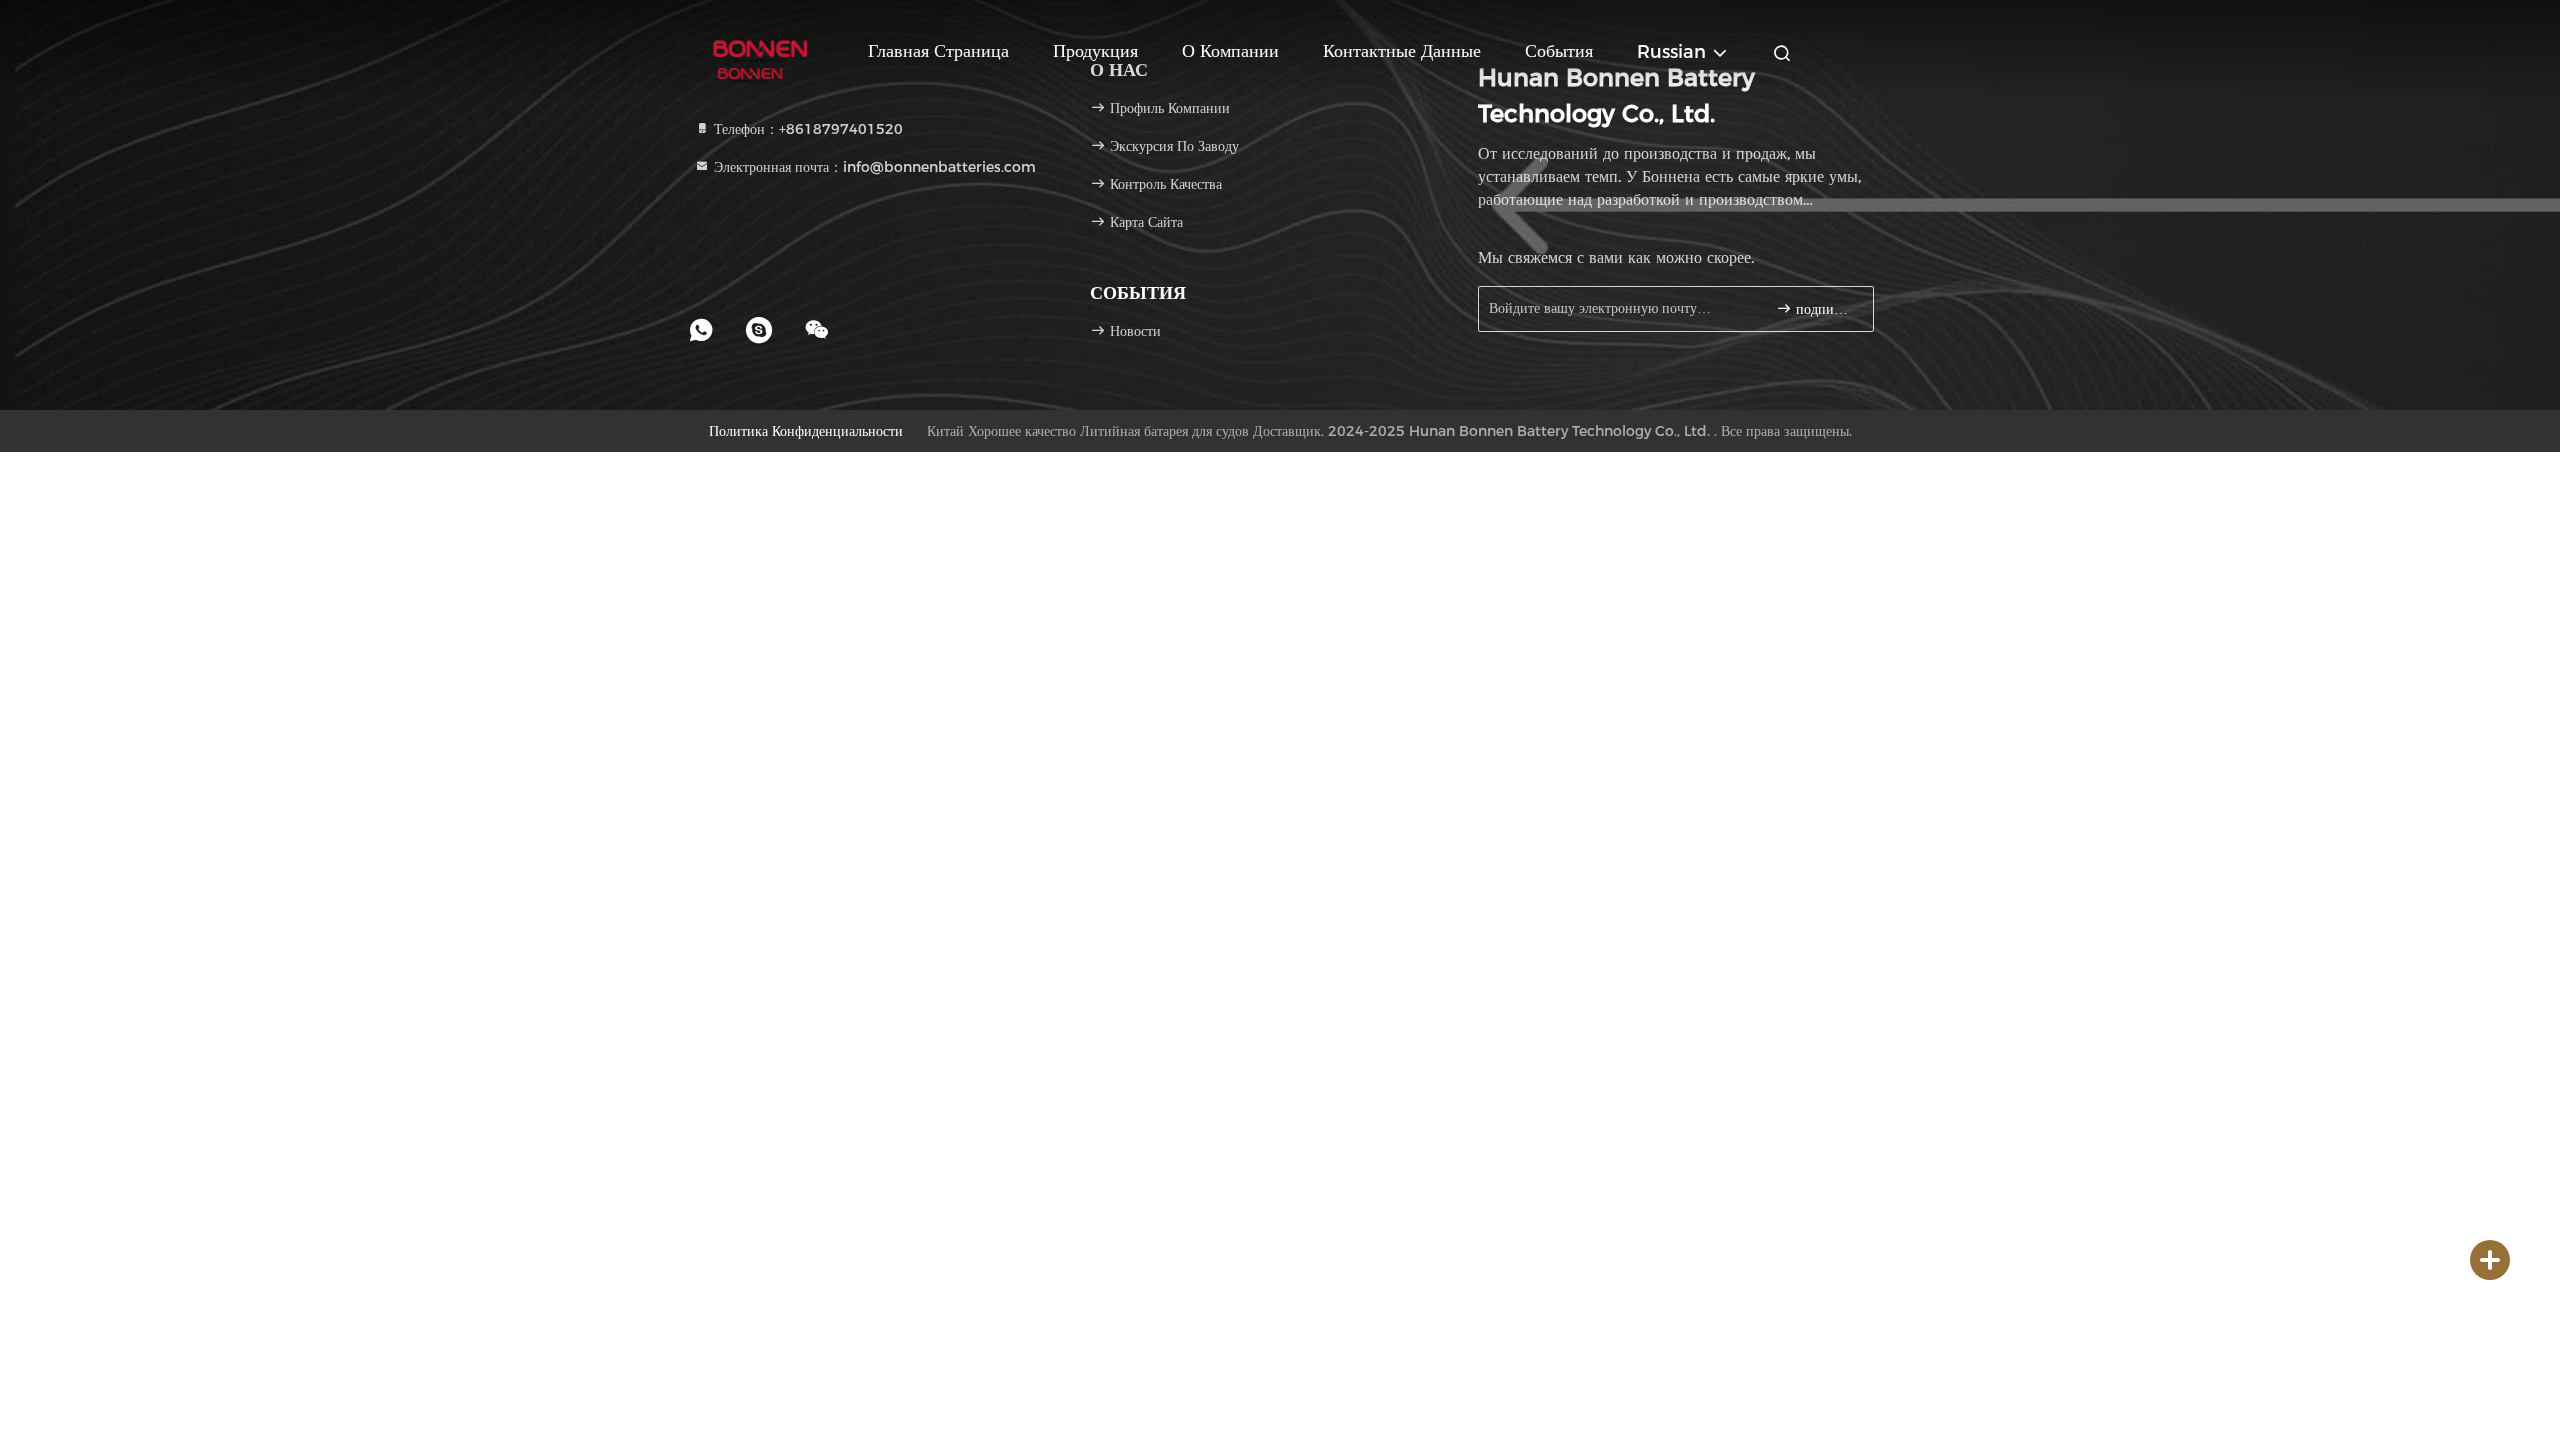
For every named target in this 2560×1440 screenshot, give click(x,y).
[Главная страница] (760, 50)
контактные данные (1402, 51)
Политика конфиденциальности (806, 431)
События (1559, 51)
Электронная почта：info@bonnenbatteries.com (873, 167)
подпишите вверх (1824, 309)
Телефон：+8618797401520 (806, 129)
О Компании (1230, 51)
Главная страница (938, 51)
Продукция (1095, 51)
